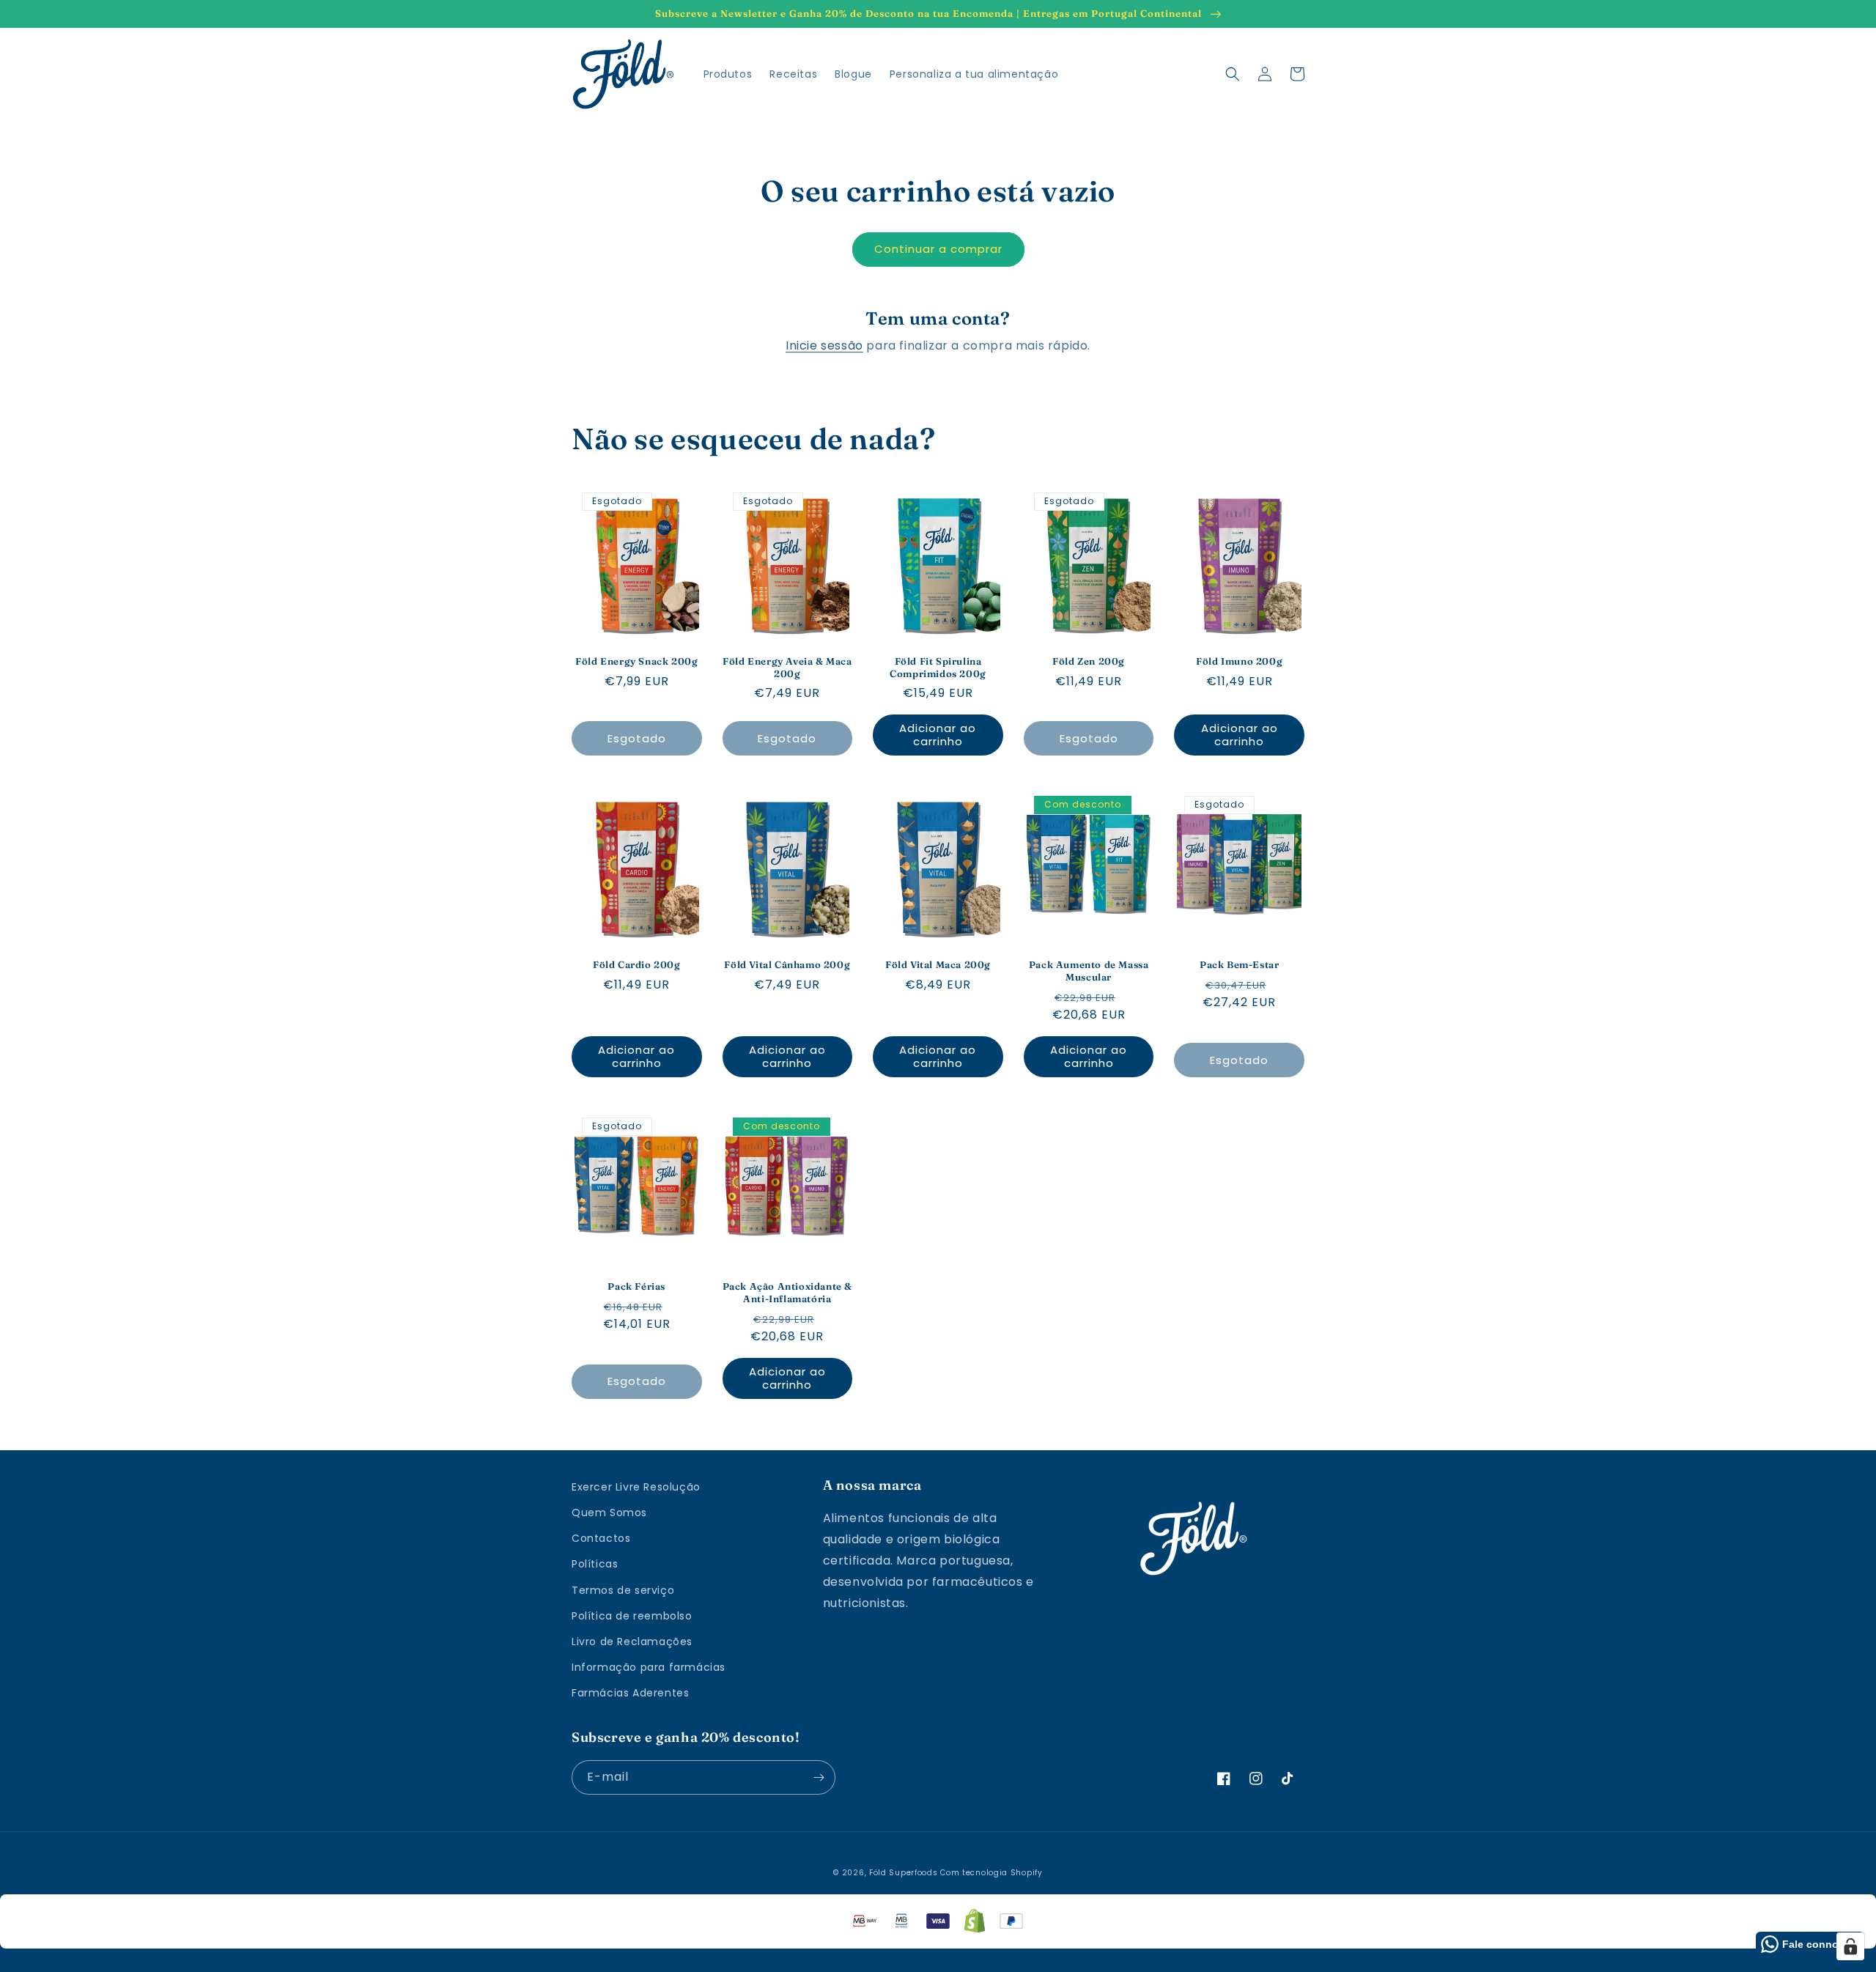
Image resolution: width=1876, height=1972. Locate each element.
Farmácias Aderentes (630, 1693)
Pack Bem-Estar (1239, 964)
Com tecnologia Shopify (991, 1873)
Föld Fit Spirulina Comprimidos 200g (938, 667)
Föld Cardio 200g (637, 964)
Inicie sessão (824, 346)
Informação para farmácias (649, 1667)
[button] (1233, 74)
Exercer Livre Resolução (636, 1487)
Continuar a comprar (938, 249)
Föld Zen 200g (1089, 661)
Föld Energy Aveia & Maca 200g (787, 667)
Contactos (601, 1538)
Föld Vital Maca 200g (938, 964)
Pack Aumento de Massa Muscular (1089, 971)
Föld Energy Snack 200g (636, 661)
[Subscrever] (819, 1777)
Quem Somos (609, 1513)
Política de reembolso (632, 1616)
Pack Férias (636, 1286)
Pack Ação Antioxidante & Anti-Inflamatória (787, 1292)
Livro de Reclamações (632, 1642)
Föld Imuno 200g (1239, 661)
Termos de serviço (623, 1590)
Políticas (595, 1564)
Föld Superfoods (904, 1873)
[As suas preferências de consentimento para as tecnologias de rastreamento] (1850, 1946)
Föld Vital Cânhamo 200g (787, 964)
